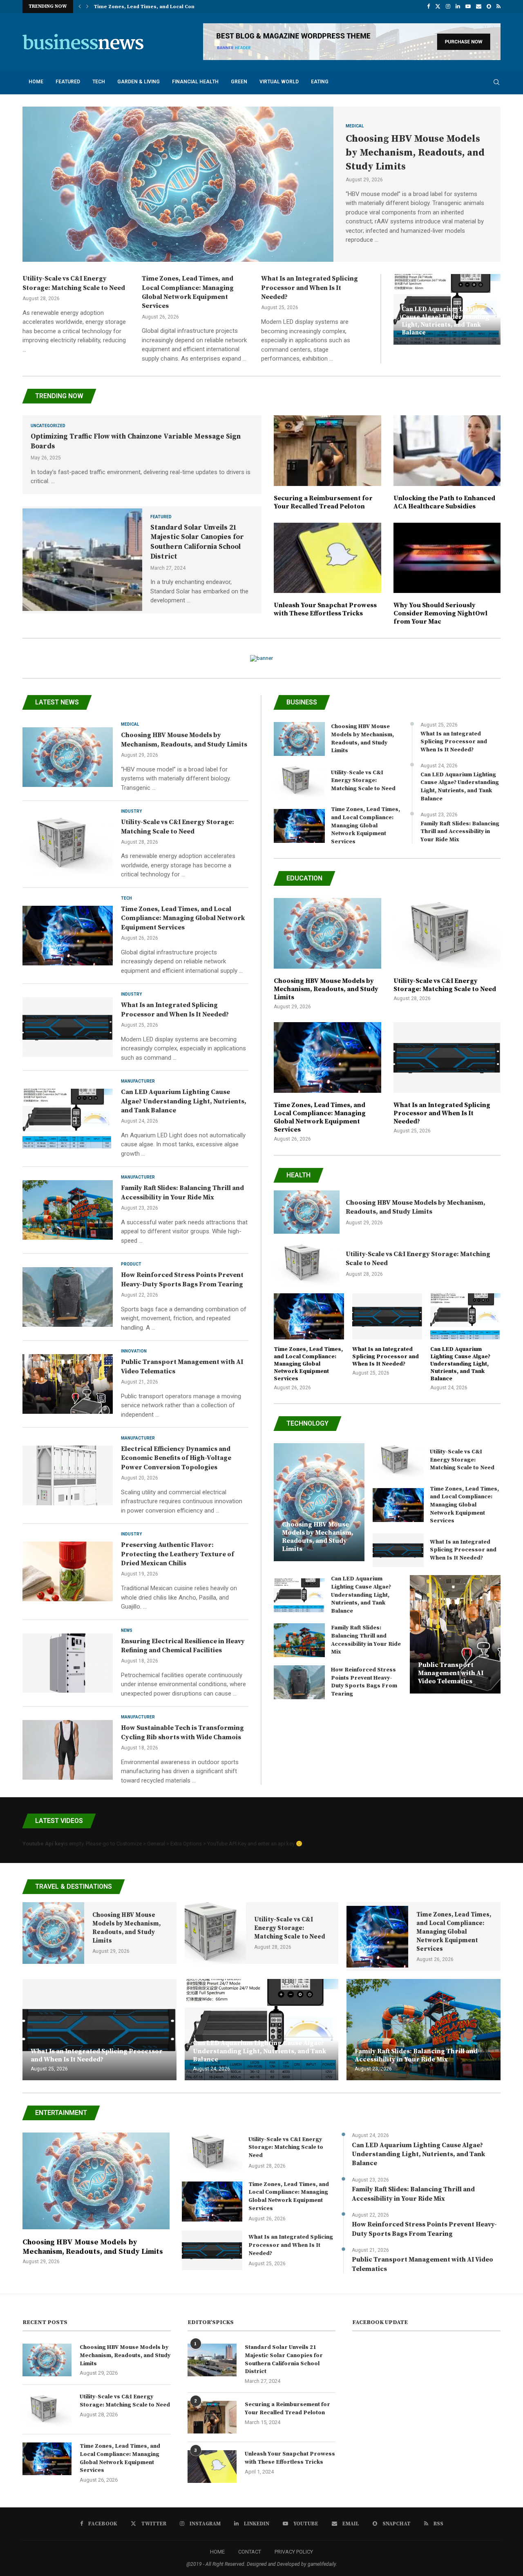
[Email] (479, 7)
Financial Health (195, 82)
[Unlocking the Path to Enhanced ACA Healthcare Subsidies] (447, 463)
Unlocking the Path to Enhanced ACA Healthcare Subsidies (444, 502)
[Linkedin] (458, 7)
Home (36, 82)
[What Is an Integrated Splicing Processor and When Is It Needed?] (68, 1027)
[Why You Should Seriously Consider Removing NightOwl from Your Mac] (447, 574)
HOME (217, 2552)
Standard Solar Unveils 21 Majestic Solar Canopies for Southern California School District (197, 542)
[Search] (496, 82)
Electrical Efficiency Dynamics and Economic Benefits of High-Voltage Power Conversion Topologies (176, 1458)
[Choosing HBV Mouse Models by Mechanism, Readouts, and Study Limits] (178, 184)
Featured (68, 82)
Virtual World (279, 82)
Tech (99, 82)
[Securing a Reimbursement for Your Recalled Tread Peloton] (327, 463)
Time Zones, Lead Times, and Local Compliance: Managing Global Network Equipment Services (183, 918)
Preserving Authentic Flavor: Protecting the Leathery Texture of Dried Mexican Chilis (178, 1554)
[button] (80, 7)
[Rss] (498, 7)
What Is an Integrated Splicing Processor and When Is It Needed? (310, 288)
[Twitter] (438, 7)
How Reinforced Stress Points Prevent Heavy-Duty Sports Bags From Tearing (364, 1682)
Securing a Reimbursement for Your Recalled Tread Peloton (323, 502)
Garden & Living (139, 82)
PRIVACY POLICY (294, 2552)
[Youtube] (468, 7)
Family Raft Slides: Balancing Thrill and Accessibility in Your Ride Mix (460, 832)
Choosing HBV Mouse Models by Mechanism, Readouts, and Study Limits (415, 153)
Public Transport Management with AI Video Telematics (451, 1673)
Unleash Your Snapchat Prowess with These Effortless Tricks (325, 609)
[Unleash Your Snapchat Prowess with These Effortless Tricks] (327, 570)
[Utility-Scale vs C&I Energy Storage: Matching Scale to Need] (68, 844)
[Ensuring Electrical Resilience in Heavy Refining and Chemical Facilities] (68, 1663)
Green (239, 82)
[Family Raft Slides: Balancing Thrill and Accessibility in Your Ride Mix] (68, 1210)
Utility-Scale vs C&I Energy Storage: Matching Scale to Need (363, 781)
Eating (320, 82)
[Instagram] (448, 7)
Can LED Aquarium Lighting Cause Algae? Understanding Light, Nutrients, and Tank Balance (445, 321)
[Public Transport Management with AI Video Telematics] (68, 1384)
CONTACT (250, 2552)
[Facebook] (428, 7)
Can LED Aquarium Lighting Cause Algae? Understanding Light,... (176, 7)
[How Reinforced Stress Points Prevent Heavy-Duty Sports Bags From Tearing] (68, 1297)
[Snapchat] (489, 7)
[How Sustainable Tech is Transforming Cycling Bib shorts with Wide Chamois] (68, 1750)
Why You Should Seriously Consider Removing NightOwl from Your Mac (440, 613)
